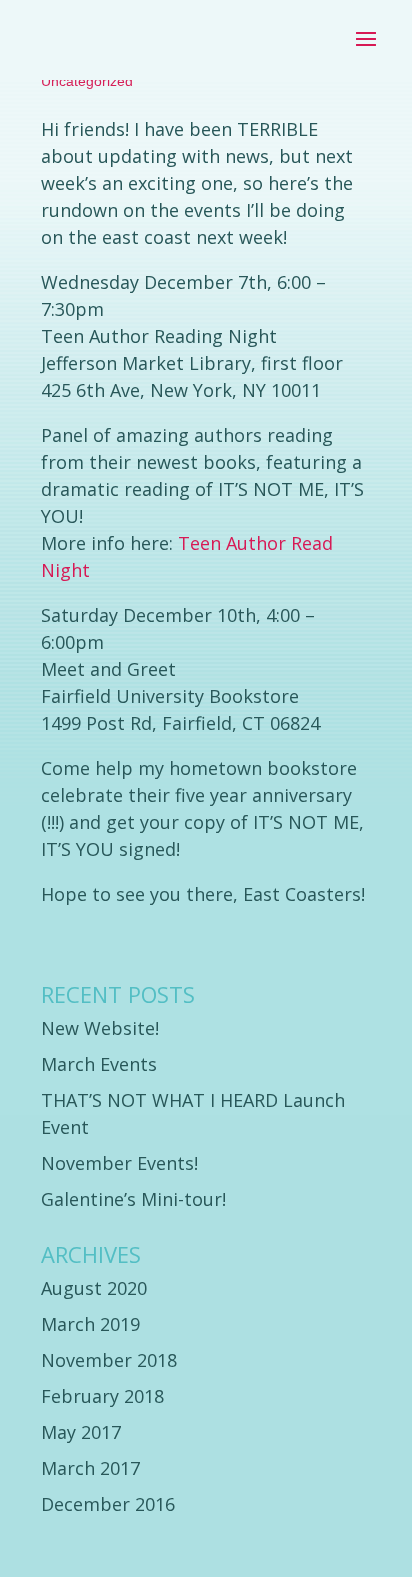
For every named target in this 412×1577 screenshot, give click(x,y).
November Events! (119, 1163)
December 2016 (108, 1504)
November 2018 (109, 1360)
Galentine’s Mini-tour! (133, 1199)
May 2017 (81, 1432)
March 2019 (90, 1324)
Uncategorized (87, 81)
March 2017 (90, 1468)
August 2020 (94, 1288)
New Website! (100, 1028)
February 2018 (102, 1396)
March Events (99, 1064)
